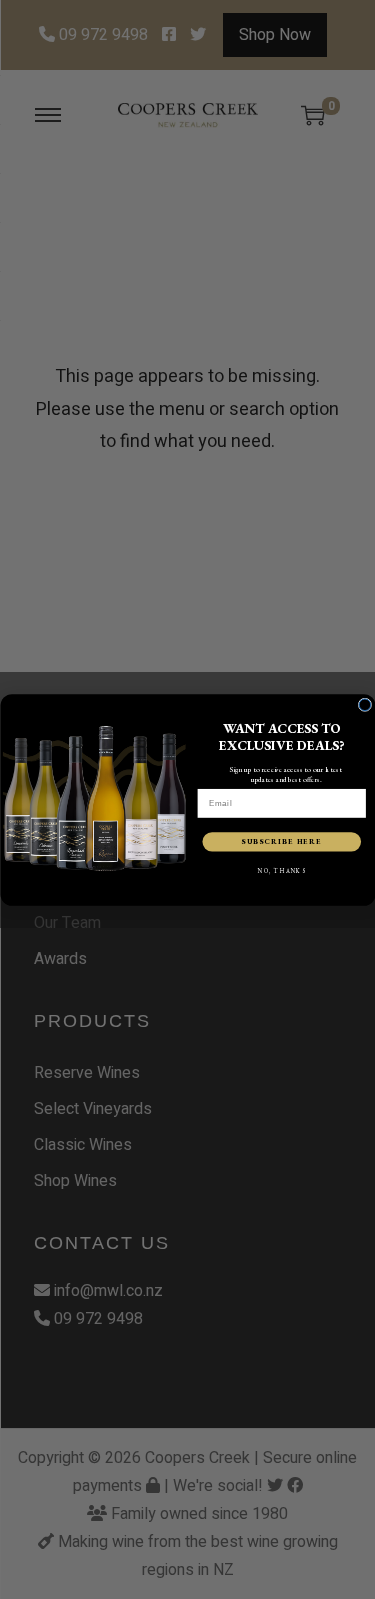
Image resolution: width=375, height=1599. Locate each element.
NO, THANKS (281, 871)
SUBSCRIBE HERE (281, 841)
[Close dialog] (365, 705)
